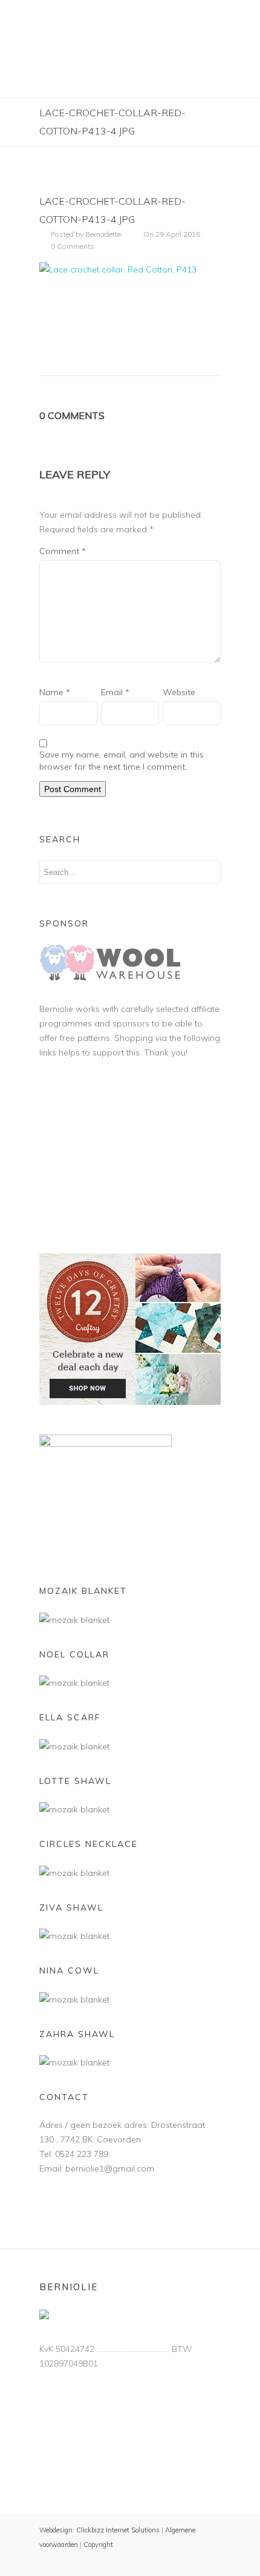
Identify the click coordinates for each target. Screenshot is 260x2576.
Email (115, 692)
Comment (63, 551)
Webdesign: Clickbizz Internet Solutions (99, 2530)
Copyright (98, 2545)
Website (179, 692)
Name (55, 692)
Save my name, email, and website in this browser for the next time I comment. (122, 761)
